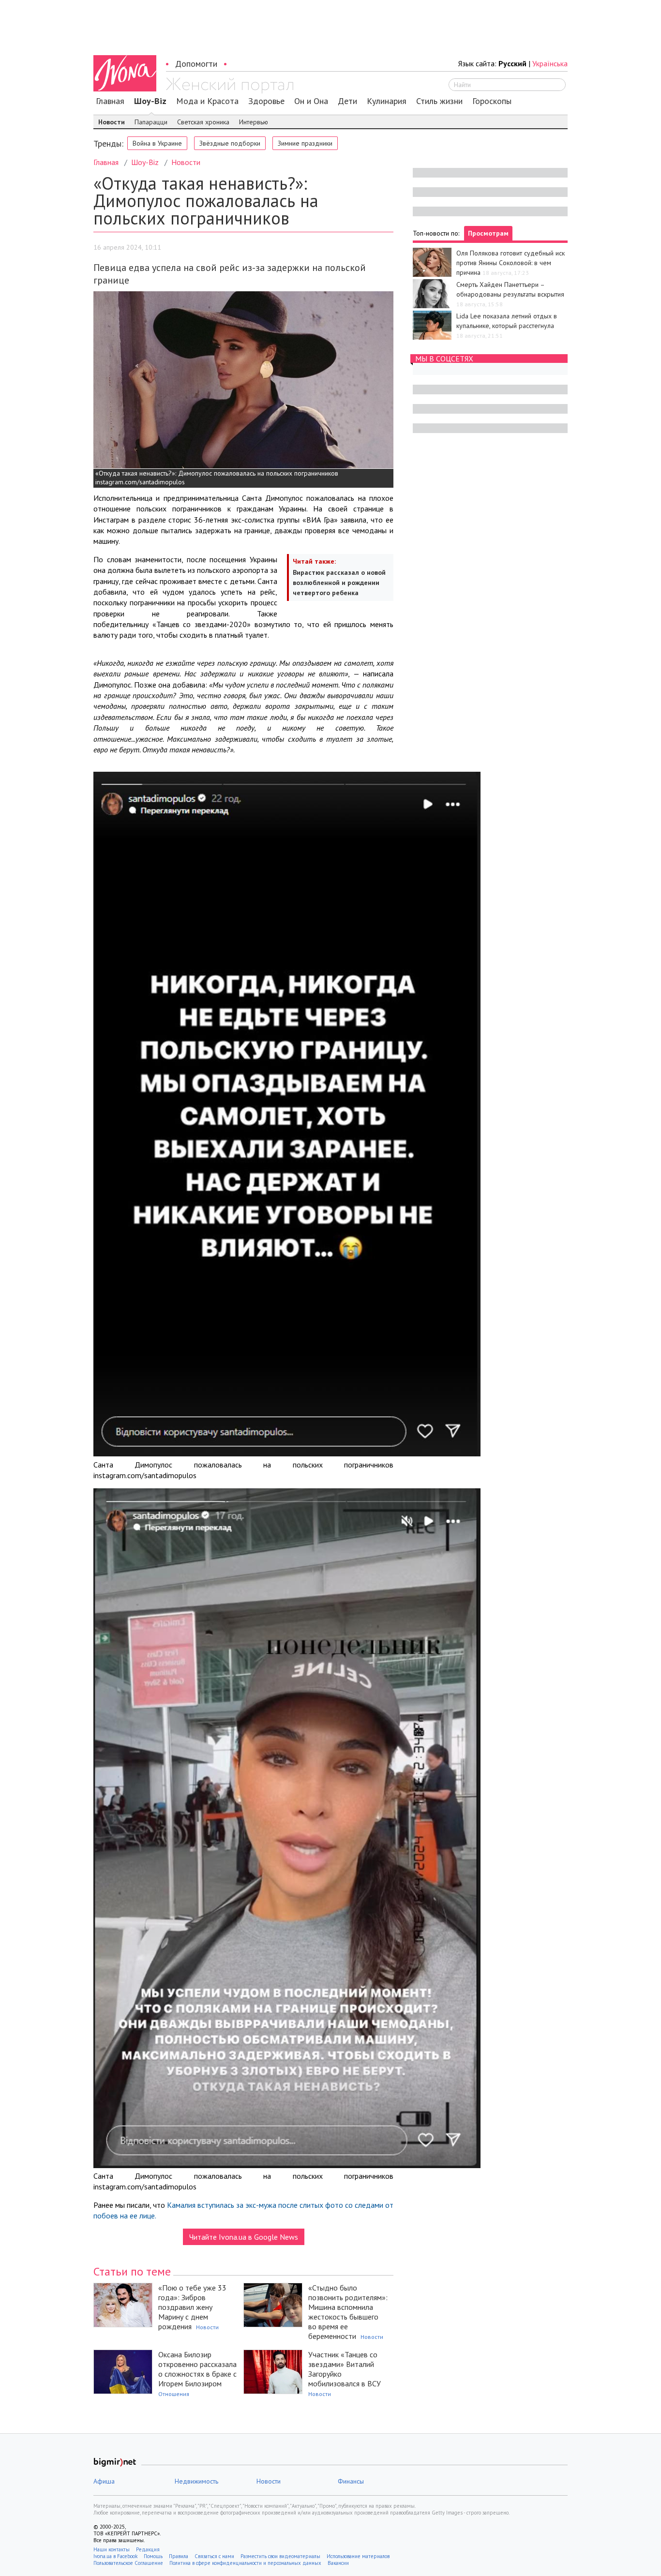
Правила (179, 2556)
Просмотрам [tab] (488, 233)
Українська (550, 63)
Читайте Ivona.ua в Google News (244, 2237)
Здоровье (266, 101)
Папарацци (151, 122)
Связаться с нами (214, 2556)
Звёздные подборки (230, 143)
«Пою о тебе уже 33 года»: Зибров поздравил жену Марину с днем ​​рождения (192, 2307)
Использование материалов (358, 2556)
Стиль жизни (439, 101)
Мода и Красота (207, 101)
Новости (112, 122)
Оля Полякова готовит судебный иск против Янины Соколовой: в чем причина (511, 263)
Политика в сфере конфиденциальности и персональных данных (245, 2563)
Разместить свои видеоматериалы (280, 2556)
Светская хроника (203, 122)
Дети (347, 101)
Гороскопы (492, 101)
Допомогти (196, 64)
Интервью (254, 122)
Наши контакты (112, 2549)
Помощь (153, 2556)
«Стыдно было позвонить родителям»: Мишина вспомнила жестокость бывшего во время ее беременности (348, 2312)
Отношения (174, 2394)
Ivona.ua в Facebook (115, 2556)
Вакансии (338, 2563)
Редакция (148, 2549)
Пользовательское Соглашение (128, 2563)
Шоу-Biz (150, 101)
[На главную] (230, 86)
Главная (110, 101)
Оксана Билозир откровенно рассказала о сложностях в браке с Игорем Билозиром (197, 2369)
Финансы (351, 2481)
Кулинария (387, 101)
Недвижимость (196, 2481)
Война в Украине (157, 143)
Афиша (104, 2481)
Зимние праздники (305, 143)
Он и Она (311, 101)
